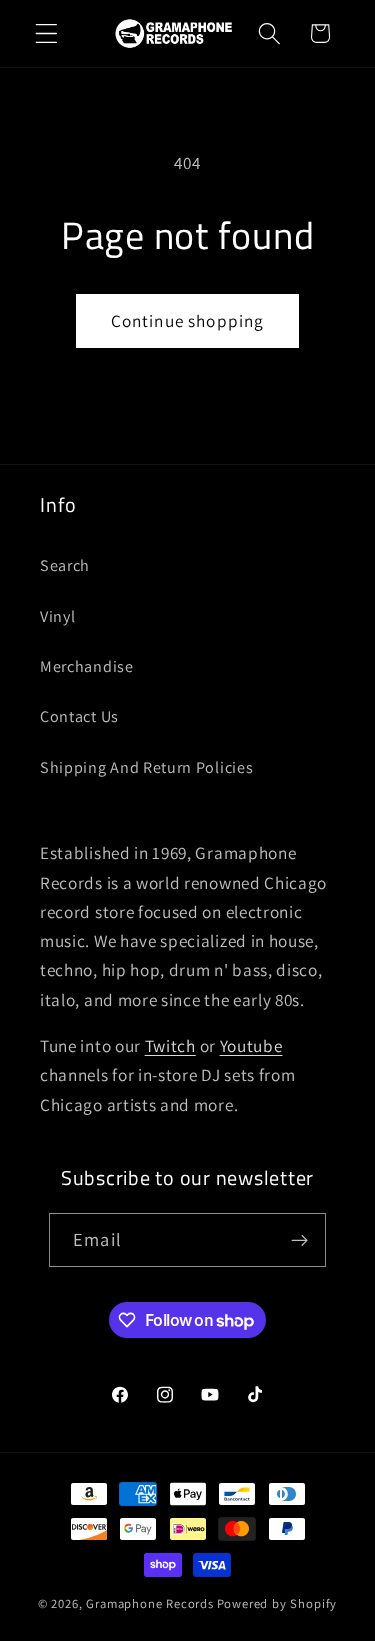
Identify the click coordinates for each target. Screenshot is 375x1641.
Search (65, 565)
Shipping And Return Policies (146, 767)
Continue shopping (188, 320)
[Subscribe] (299, 1240)
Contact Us (79, 716)
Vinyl (57, 616)
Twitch (170, 1045)
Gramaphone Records (150, 1603)
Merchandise (87, 666)
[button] (46, 33)
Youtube (251, 1045)
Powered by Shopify (277, 1603)
